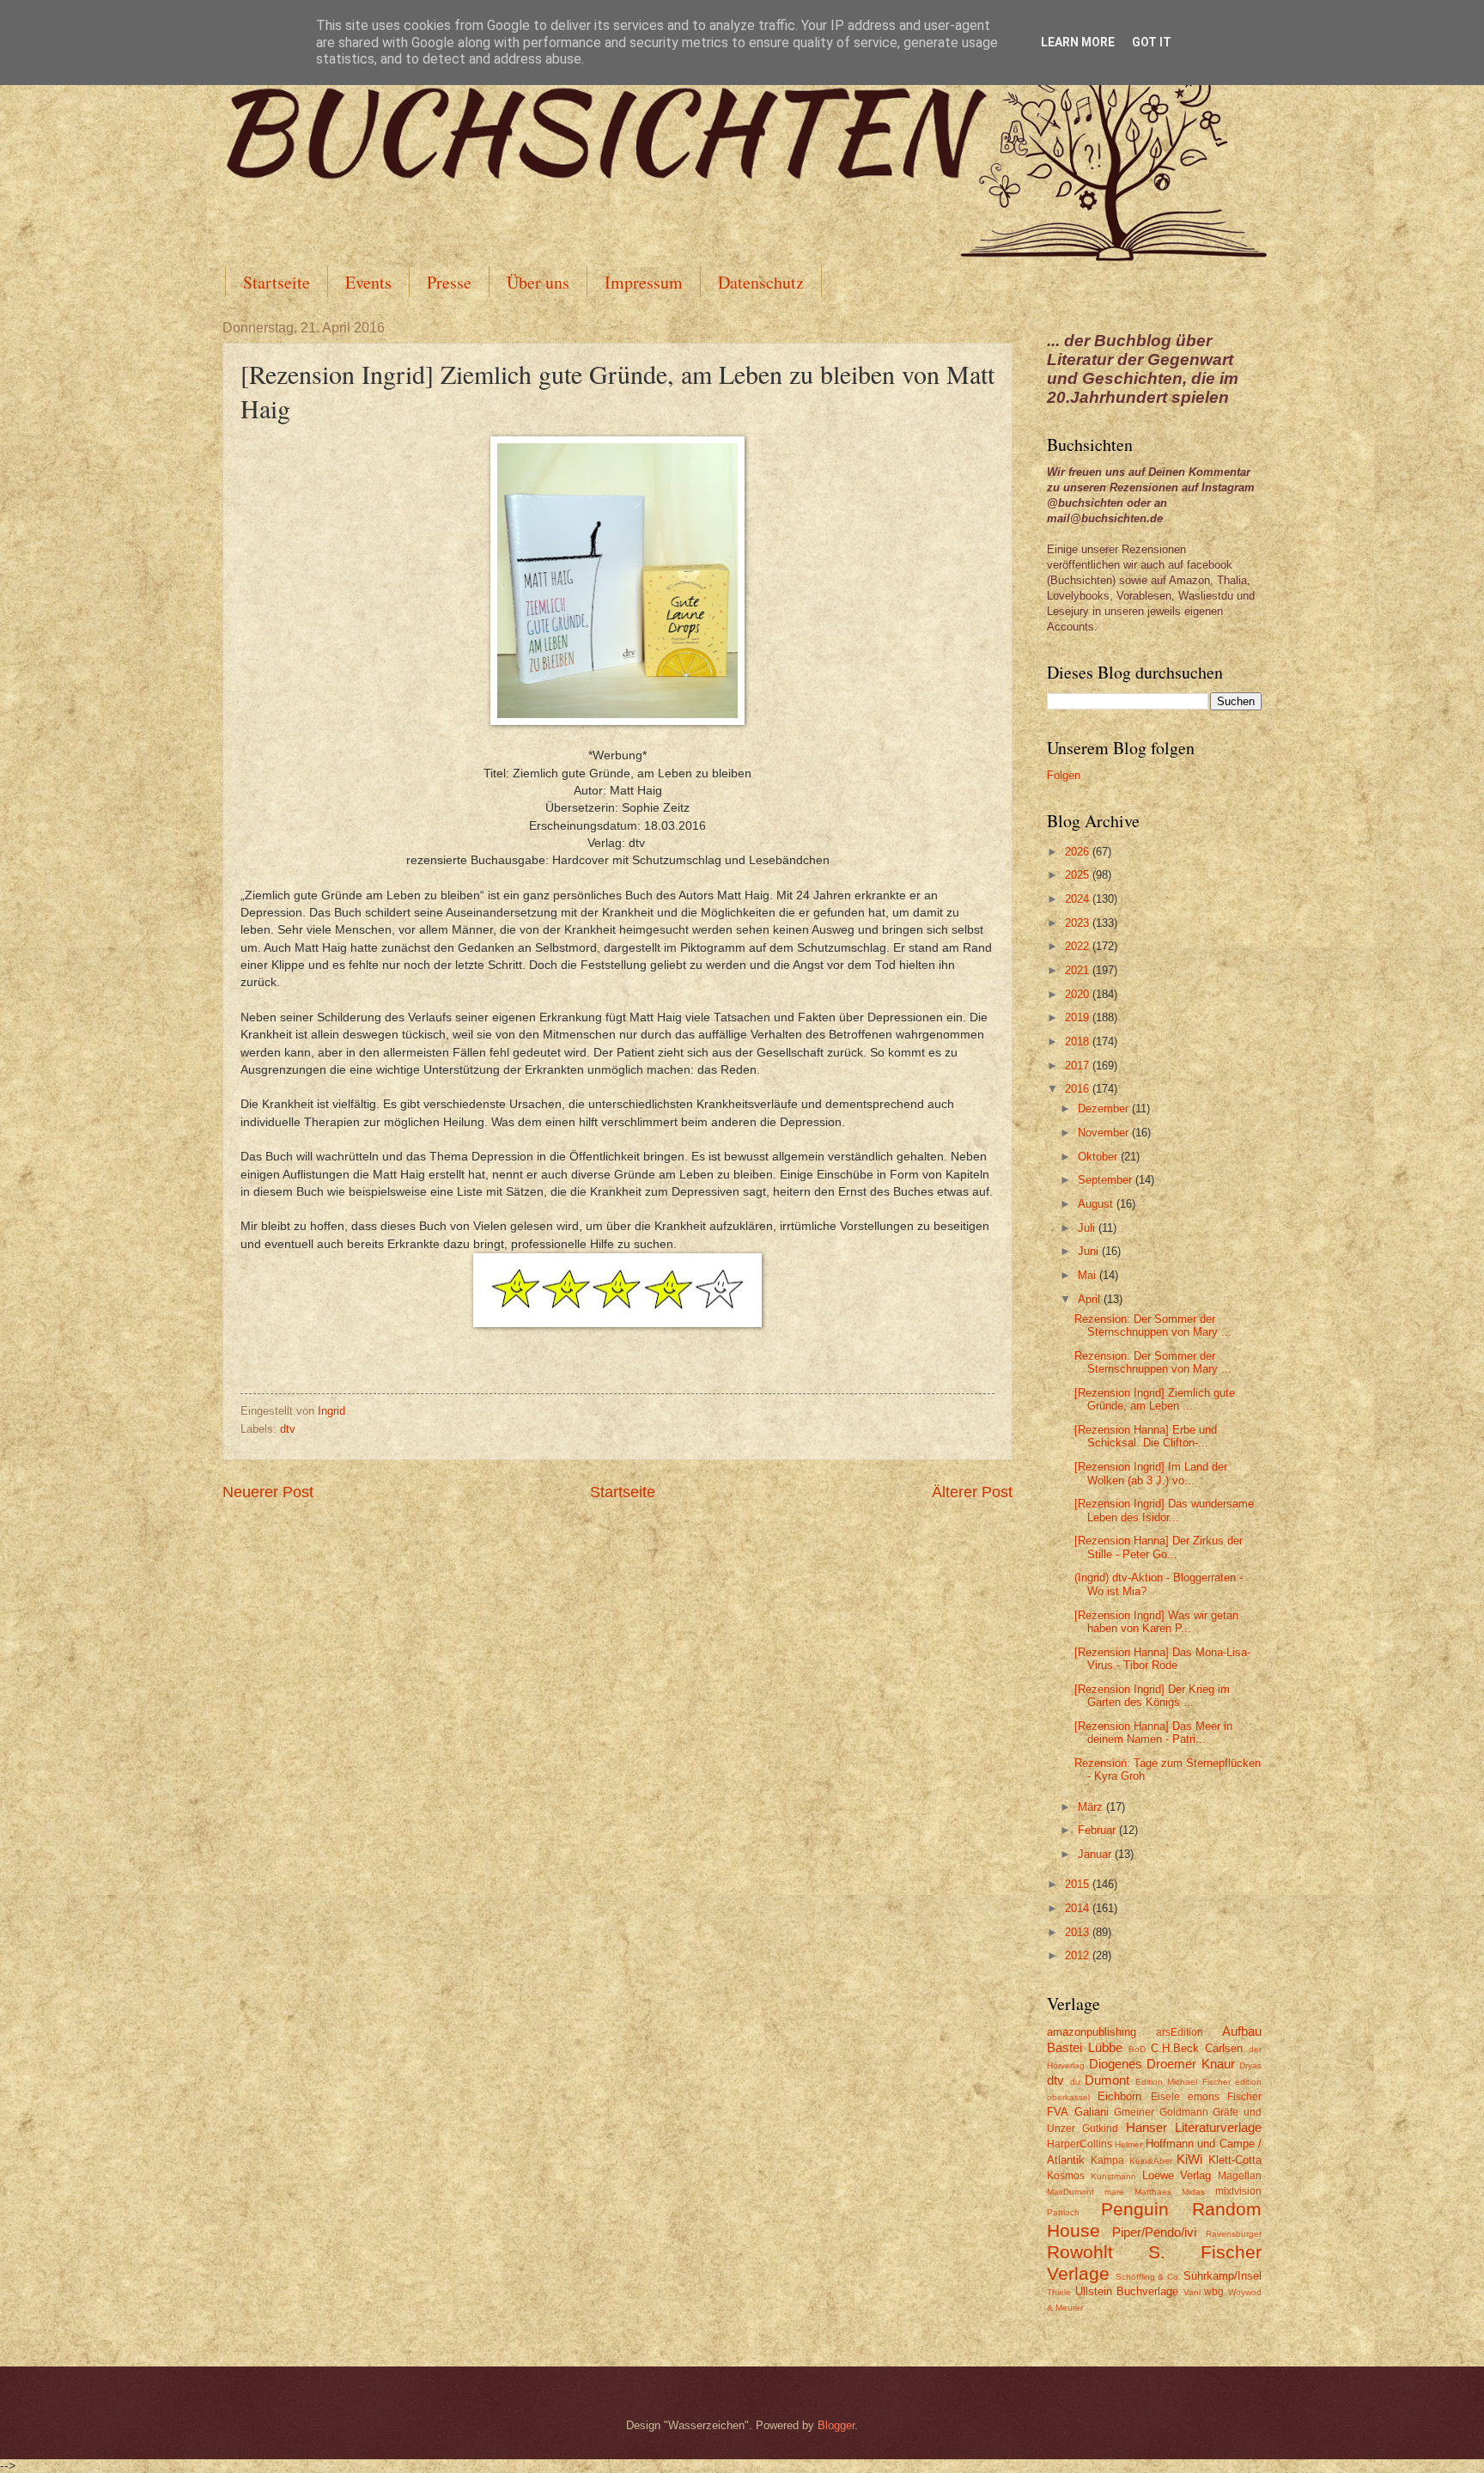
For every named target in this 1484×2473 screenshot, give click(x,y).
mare (1114, 2192)
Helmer (1128, 2144)
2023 (1079, 923)
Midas (1193, 2192)
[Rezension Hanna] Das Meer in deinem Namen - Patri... (1153, 1733)
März (1092, 1807)
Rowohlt (1080, 2252)
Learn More (1078, 42)
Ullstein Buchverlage (1127, 2291)
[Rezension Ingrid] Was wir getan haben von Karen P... (1156, 1622)
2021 (1079, 970)
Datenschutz (761, 282)
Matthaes (1153, 2192)
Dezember (1105, 1109)
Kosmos (1066, 2176)
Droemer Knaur (1191, 2064)
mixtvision (1238, 2191)
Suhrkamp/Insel (1222, 2276)
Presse (449, 282)
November (1105, 1133)
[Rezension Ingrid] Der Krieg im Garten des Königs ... (1152, 1696)
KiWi (1189, 2159)
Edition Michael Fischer (1183, 2082)
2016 (1079, 1089)
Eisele (1165, 2097)
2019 (1079, 1017)
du (1075, 2082)
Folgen (1064, 775)
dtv (288, 1429)
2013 (1079, 1932)
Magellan (1240, 2176)
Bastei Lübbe (1085, 2047)
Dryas (1250, 2065)
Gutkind (1100, 2129)
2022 (1079, 946)
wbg (1214, 2292)
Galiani (1092, 2112)
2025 (1079, 875)
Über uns (538, 282)
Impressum (644, 282)
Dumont (1107, 2080)
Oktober (1099, 1157)
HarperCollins (1080, 2144)
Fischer (1244, 2097)
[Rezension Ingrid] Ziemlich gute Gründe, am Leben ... (1155, 1399)
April (1091, 1299)
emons (1204, 2097)
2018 (1079, 1042)
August (1097, 1204)
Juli (1088, 1228)
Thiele (1059, 2292)
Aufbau (1242, 2031)
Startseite (277, 282)
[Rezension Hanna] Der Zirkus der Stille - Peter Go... (1159, 1547)
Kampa (1107, 2160)
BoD (1137, 2049)
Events (368, 282)
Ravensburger (1234, 2234)
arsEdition (1180, 2032)
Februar (1098, 1830)
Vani (1192, 2292)
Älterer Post (972, 1492)
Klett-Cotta (1235, 2160)
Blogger (836, 2425)
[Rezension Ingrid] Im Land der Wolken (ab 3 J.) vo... (1151, 1473)
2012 (1079, 1955)
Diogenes (1116, 2064)
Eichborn (1119, 2096)
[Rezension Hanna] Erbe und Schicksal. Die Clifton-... (1146, 1436)
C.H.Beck (1175, 2048)
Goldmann (1184, 2112)
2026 (1079, 852)
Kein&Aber (1151, 2161)
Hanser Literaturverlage (1194, 2127)
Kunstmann (1113, 2176)
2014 (1079, 1908)
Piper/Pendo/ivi (1154, 2232)
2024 (1079, 899)
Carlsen (1224, 2048)
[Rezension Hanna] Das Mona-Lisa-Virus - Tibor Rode (1162, 1659)
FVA (1058, 2112)
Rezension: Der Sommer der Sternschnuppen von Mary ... (1153, 1325)
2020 (1079, 994)
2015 (1079, 1884)
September (1107, 1180)
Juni (1090, 1251)
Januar (1096, 1854)
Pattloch (1063, 2212)
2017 (1079, 1066)
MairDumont (1070, 2192)
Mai (1089, 1275)
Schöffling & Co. (1148, 2277)
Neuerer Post (268, 1492)
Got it (1152, 42)
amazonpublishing (1092, 2032)
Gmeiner (1134, 2112)
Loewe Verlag (1177, 2175)
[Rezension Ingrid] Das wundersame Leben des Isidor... (1164, 1510)
